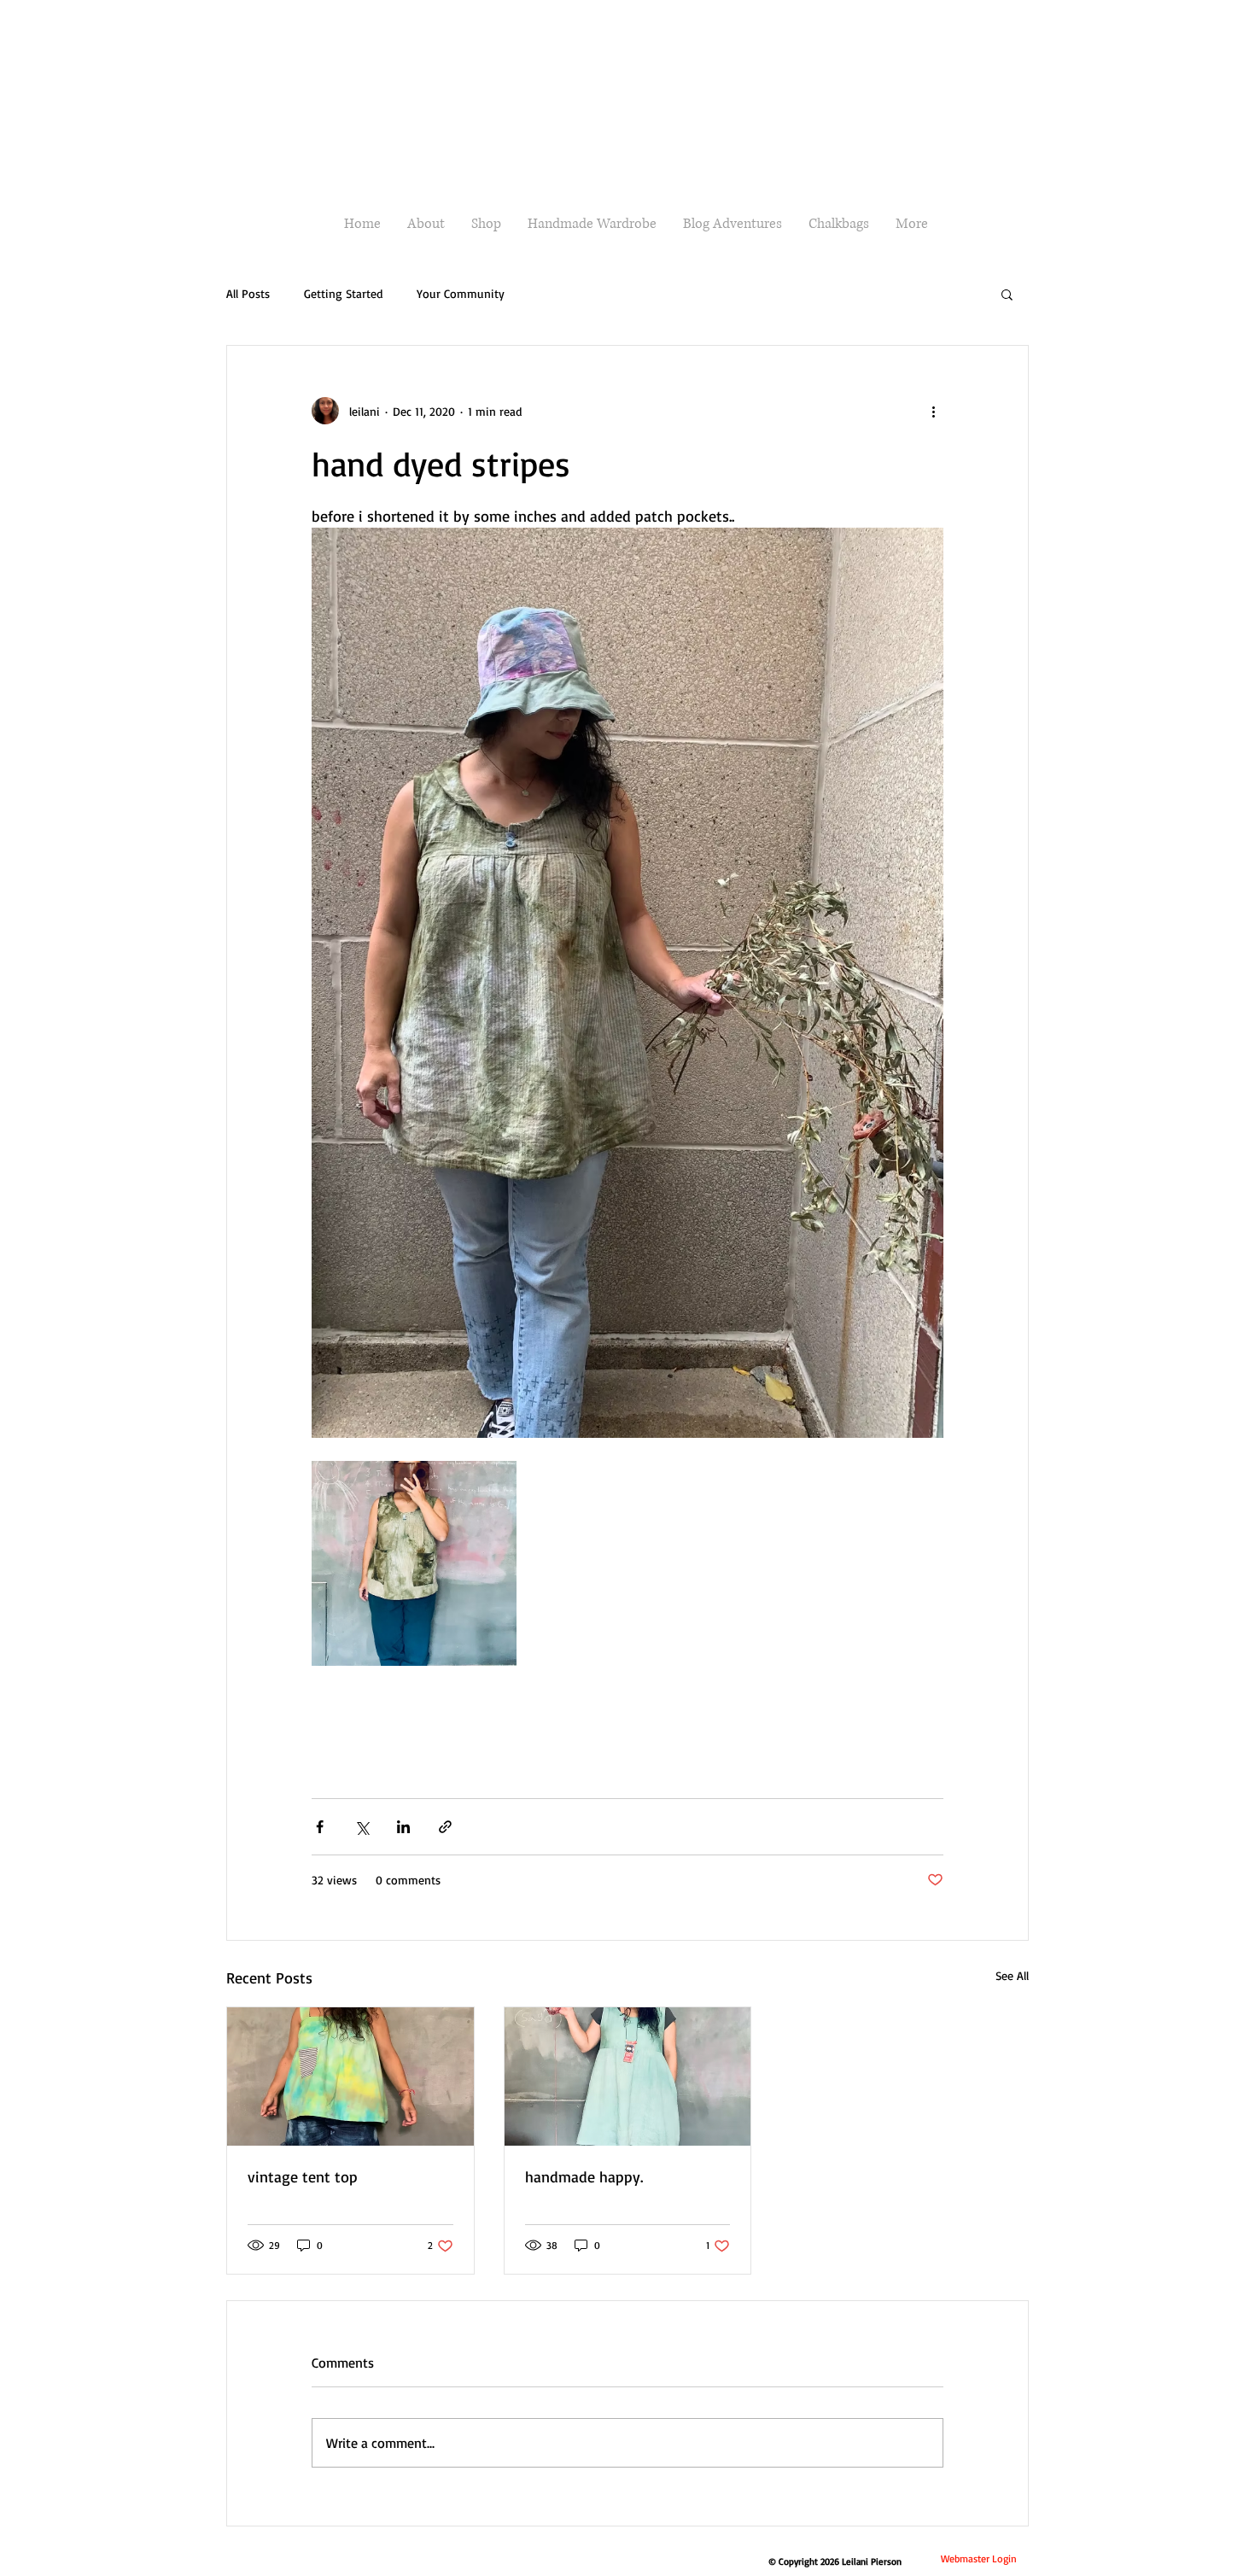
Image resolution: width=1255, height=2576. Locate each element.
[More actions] (933, 411)
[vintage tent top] (350, 2077)
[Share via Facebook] (320, 1827)
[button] (1007, 294)
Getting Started (343, 293)
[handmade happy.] (628, 2077)
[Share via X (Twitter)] (362, 1827)
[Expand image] (414, 1563)
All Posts (248, 293)
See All (1012, 1975)
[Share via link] (445, 1827)
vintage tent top (303, 2176)
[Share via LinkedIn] (403, 1827)
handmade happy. (584, 2176)
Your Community (461, 293)
